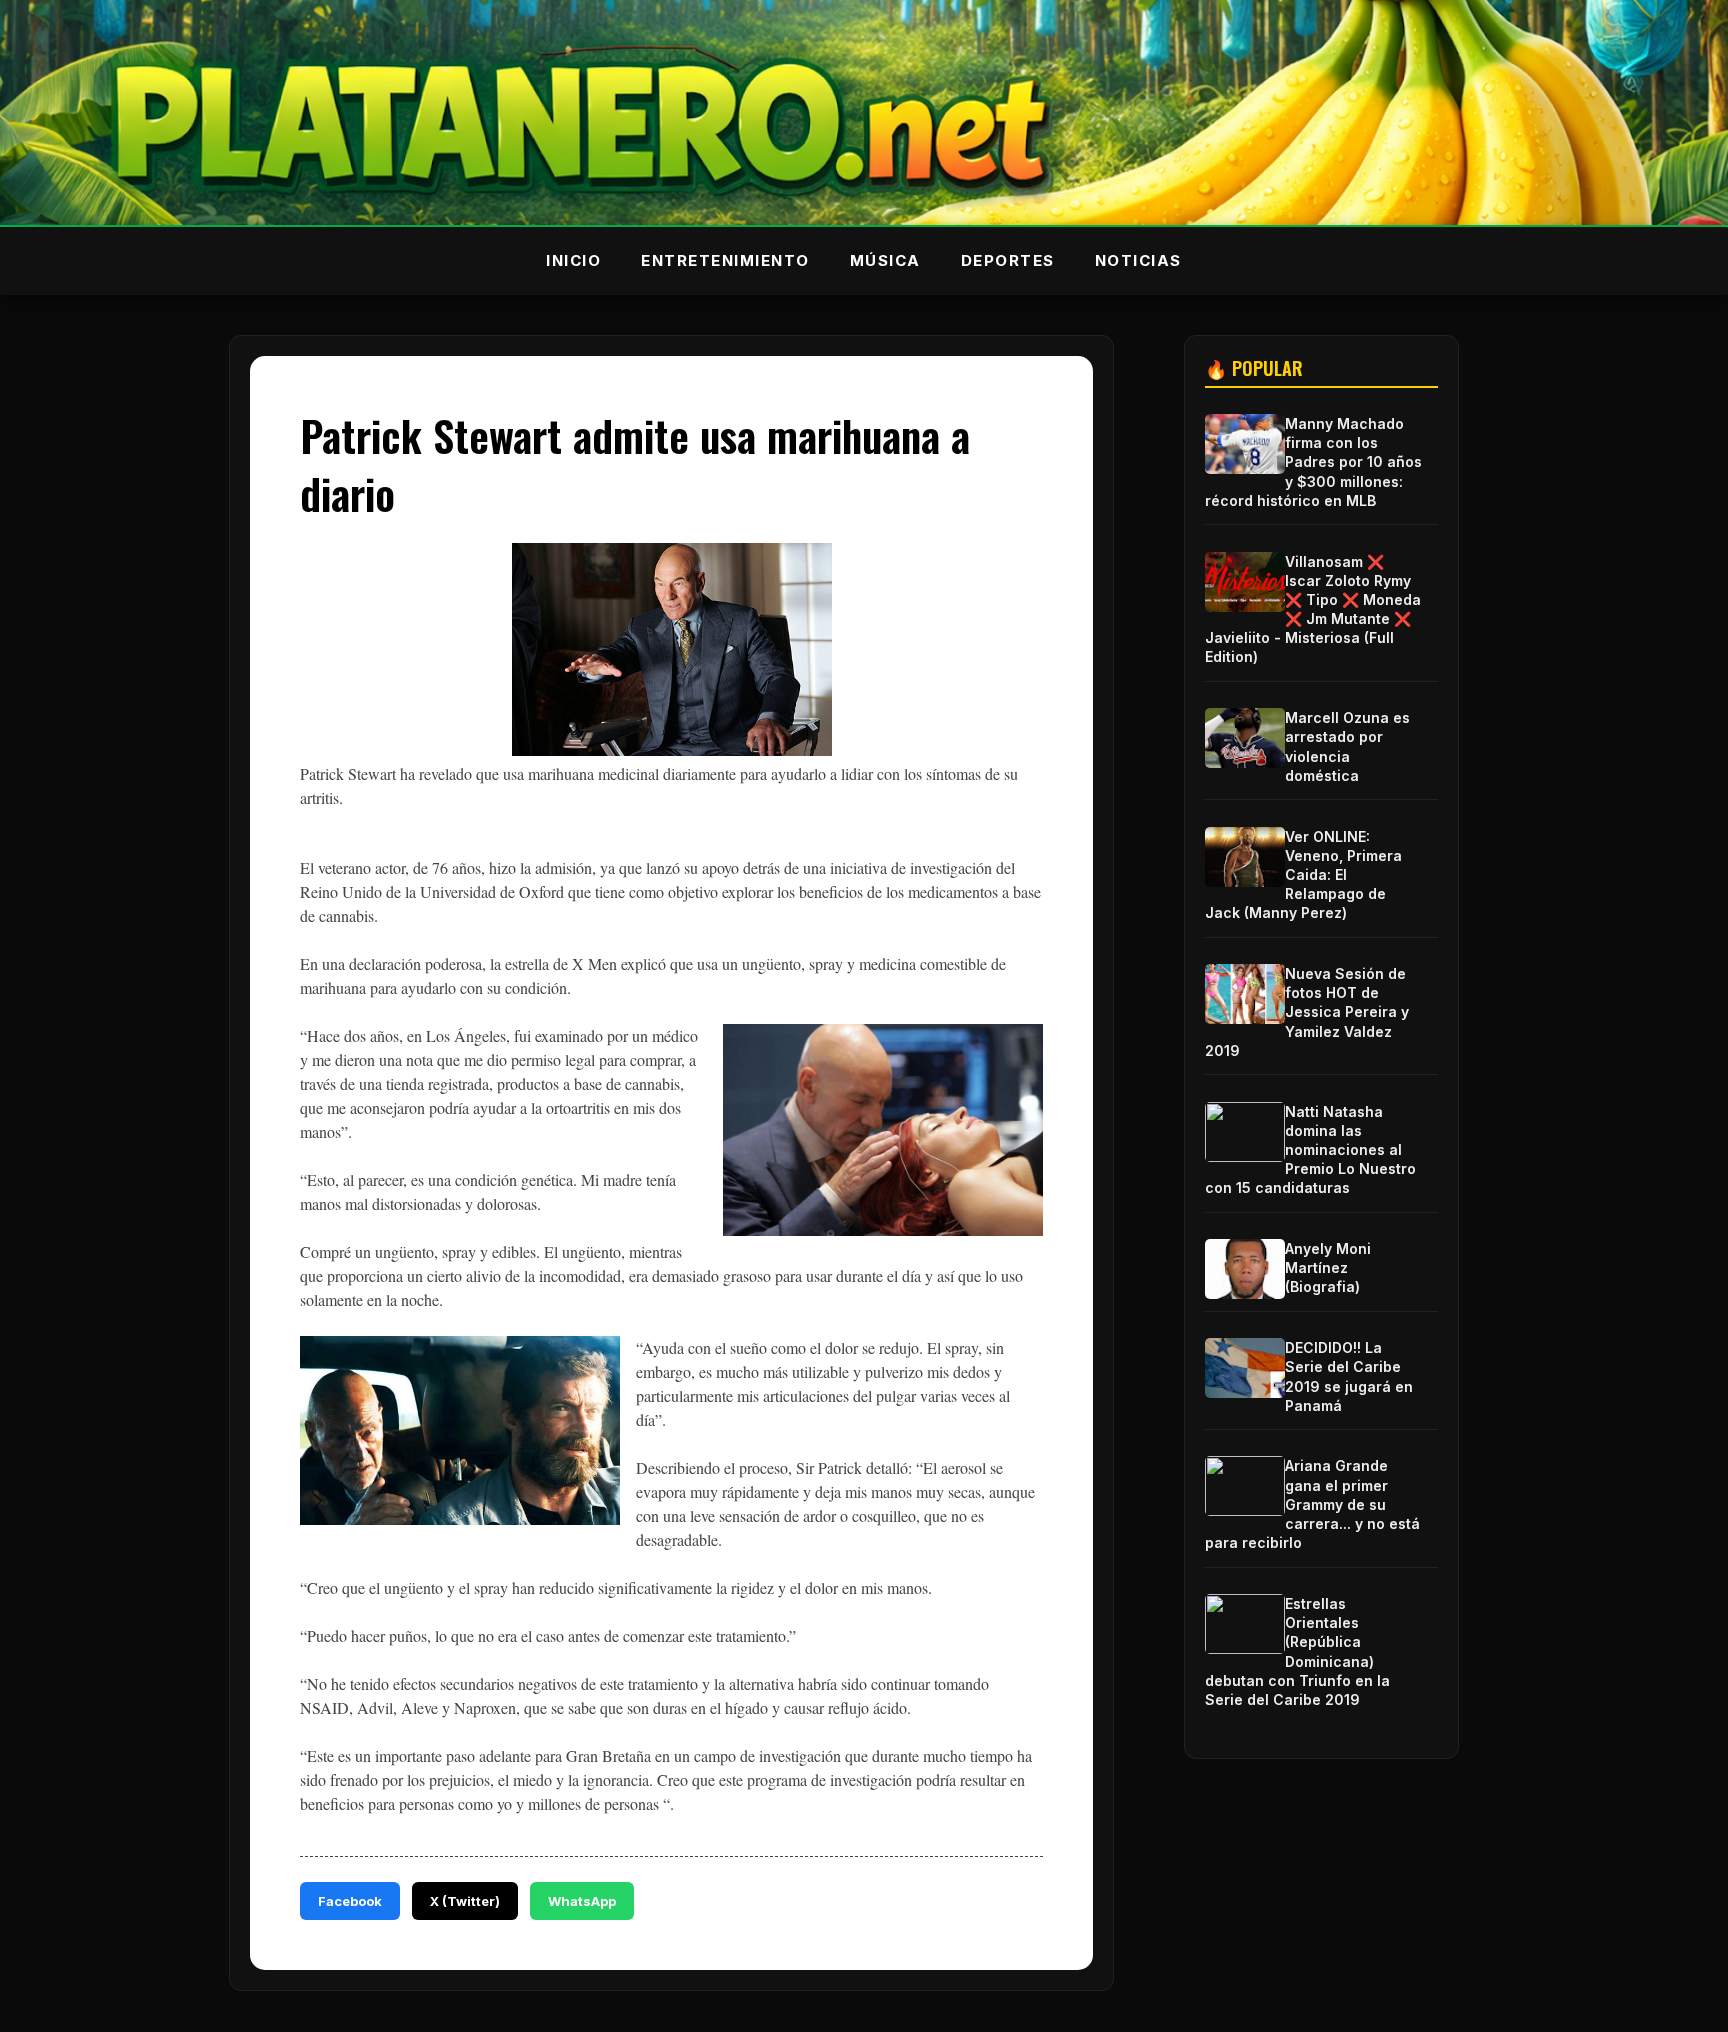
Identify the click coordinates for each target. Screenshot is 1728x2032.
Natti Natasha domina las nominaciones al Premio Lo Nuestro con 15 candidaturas (1310, 1150)
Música (885, 260)
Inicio (573, 260)
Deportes (1008, 260)
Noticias (1138, 260)
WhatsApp (582, 1901)
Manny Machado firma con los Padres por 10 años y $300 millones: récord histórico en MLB (1313, 462)
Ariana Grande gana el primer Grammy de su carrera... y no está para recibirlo (1312, 1504)
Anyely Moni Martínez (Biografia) (1328, 1267)
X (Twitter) (465, 1901)
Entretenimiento (725, 260)
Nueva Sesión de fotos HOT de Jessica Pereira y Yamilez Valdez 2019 (1307, 1012)
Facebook (350, 1901)
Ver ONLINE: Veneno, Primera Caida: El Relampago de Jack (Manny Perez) (1303, 875)
